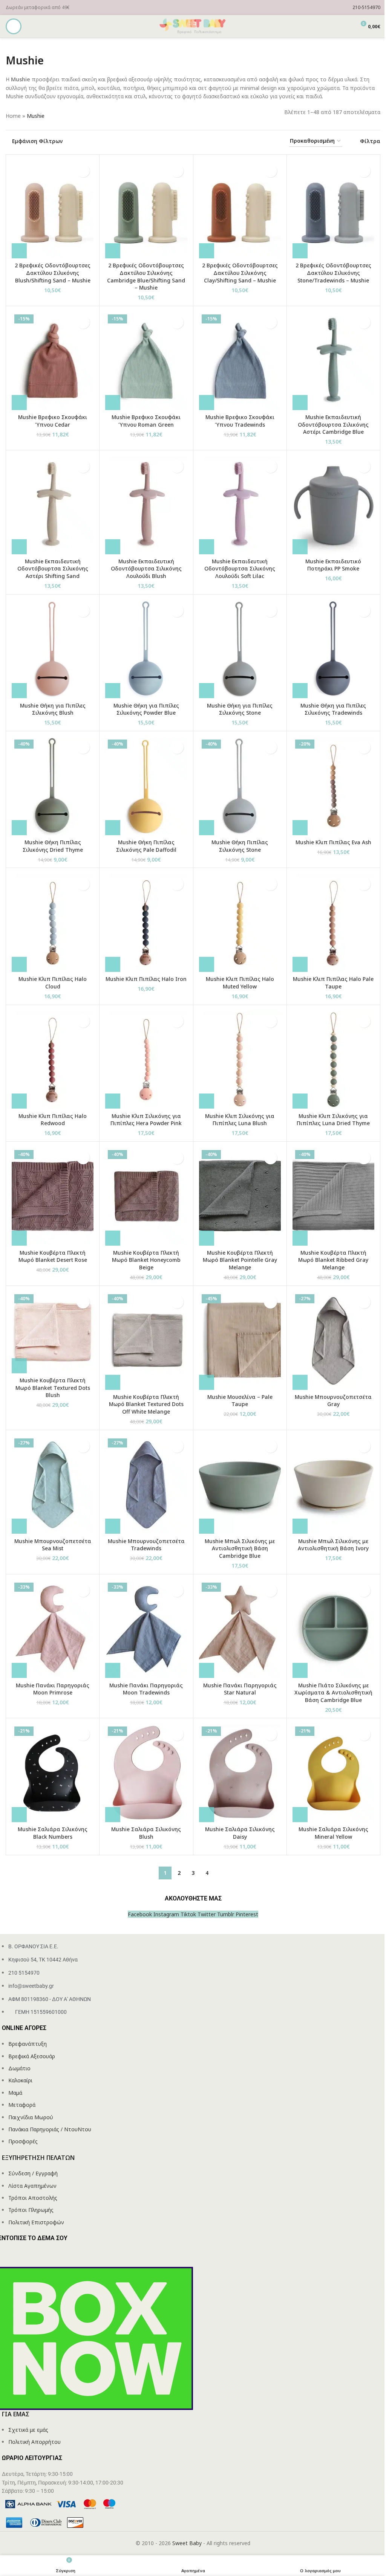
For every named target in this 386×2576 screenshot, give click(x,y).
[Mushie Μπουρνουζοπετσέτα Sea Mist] (53, 1485)
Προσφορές (23, 2141)
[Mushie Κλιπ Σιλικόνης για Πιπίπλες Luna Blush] (240, 1060)
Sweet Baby (187, 2543)
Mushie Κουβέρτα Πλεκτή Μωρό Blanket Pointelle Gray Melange (240, 1260)
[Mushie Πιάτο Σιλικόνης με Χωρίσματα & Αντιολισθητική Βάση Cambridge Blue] (333, 1629)
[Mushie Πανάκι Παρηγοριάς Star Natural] (240, 1629)
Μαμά (15, 2093)
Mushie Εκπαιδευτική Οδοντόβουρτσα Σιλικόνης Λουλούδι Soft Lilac (240, 569)
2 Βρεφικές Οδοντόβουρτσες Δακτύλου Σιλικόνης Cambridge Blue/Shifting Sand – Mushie (146, 276)
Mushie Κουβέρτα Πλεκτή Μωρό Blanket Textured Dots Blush (53, 1388)
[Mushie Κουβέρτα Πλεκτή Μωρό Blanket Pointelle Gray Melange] (240, 1196)
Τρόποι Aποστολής (33, 2198)
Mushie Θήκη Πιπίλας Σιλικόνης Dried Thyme (53, 846)
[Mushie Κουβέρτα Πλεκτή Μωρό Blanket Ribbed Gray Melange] (333, 1196)
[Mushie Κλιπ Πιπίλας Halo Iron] (146, 923)
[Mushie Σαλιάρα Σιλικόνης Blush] (146, 1773)
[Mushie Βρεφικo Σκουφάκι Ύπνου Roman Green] (146, 361)
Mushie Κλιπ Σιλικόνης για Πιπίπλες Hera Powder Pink (146, 1120)
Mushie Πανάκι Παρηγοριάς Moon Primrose (53, 1689)
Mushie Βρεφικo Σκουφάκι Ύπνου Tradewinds (240, 421)
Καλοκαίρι (20, 2080)
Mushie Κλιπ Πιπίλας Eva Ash (333, 842)
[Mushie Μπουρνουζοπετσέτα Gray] (333, 1341)
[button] (19, 251)
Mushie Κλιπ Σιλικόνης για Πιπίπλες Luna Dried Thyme (333, 1120)
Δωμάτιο (19, 2068)
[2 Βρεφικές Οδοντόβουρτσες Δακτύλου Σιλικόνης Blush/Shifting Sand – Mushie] (53, 210)
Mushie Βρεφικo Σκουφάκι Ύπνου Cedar (53, 421)
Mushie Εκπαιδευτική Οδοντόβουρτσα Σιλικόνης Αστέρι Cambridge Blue (333, 424)
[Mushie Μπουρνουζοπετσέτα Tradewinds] (146, 1485)
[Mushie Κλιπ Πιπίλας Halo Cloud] (53, 923)
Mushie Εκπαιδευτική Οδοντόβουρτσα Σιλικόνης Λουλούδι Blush (146, 569)
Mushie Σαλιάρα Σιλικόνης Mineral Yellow (333, 1833)
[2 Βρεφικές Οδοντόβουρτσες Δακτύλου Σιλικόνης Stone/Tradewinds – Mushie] (333, 210)
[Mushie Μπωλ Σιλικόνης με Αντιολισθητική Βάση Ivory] (333, 1485)
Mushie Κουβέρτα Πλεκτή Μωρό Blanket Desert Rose (53, 1256)
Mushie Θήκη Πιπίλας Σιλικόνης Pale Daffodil (146, 846)
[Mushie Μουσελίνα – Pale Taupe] (240, 1341)
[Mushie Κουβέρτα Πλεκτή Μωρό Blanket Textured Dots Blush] (53, 1332)
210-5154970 (366, 7)
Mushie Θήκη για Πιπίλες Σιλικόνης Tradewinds (333, 709)
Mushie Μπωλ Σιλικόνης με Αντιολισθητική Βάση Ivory (333, 1545)
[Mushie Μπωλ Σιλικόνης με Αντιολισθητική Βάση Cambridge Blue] (240, 1485)
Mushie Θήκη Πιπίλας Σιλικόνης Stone (240, 846)
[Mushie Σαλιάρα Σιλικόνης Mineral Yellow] (333, 1773)
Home (13, 116)
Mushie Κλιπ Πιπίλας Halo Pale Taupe (333, 983)
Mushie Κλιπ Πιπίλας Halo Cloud (53, 983)
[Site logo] (193, 26)
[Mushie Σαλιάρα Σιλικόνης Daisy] (240, 1773)
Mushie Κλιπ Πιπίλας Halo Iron (146, 979)
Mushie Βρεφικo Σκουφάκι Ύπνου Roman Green (146, 421)
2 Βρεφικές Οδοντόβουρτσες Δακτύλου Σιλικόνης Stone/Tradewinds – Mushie (333, 273)
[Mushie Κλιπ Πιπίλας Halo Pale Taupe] (333, 923)
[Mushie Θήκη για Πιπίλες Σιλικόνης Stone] (240, 649)
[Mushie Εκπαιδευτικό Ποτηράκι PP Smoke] (333, 505)
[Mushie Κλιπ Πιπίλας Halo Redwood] (53, 1060)
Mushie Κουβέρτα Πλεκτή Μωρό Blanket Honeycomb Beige (146, 1260)
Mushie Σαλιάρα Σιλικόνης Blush (146, 1833)
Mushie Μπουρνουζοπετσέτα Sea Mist (53, 1545)
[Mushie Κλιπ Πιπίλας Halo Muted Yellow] (240, 923)
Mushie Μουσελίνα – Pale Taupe (240, 1401)
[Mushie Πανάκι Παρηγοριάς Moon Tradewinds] (146, 1629)
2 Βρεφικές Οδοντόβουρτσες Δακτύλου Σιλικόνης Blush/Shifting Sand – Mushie (53, 273)
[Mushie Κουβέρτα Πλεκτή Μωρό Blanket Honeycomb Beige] (146, 1196)
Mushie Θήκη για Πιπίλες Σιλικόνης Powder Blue (146, 709)
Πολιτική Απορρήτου (34, 2442)
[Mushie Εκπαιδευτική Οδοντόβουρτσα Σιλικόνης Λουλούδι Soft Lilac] (240, 505)
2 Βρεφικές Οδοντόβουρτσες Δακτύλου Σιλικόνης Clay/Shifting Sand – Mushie (240, 273)
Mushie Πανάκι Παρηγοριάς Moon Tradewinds (146, 1689)
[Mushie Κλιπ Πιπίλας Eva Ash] (333, 786)
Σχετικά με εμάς (28, 2430)
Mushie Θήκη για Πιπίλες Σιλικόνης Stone (240, 709)
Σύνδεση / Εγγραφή (33, 2173)
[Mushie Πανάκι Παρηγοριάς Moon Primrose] (53, 1629)
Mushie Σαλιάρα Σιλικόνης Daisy (240, 1833)
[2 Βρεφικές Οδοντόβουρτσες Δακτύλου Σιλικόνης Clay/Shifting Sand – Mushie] (240, 210)
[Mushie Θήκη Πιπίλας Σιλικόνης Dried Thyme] (53, 786)
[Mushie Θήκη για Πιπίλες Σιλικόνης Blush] (53, 649)
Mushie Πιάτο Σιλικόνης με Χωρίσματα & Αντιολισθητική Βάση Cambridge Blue (333, 1693)
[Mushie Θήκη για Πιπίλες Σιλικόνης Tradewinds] (333, 649)
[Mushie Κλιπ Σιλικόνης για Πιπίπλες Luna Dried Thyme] (333, 1060)
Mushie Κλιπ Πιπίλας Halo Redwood (53, 1120)
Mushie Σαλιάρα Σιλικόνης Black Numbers (53, 1833)
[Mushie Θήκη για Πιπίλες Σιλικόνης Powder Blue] (146, 649)
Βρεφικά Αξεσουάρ (32, 2056)
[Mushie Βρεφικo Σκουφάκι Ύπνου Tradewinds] (240, 361)
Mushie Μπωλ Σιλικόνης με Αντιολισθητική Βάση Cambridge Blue (240, 1548)
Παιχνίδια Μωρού (31, 2117)
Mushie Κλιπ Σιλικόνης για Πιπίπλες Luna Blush (240, 1120)
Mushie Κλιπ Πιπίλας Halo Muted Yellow (240, 983)
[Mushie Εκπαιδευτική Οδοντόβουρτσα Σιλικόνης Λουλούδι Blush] (146, 505)
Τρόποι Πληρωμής (31, 2210)
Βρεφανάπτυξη (28, 2044)
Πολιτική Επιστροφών (36, 2222)
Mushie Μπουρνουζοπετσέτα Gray (333, 1401)
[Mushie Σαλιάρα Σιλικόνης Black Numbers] (53, 1773)
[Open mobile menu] (14, 26)
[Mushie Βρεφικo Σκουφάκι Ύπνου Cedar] (53, 361)
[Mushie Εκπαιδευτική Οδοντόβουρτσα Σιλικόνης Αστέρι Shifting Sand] (53, 505)
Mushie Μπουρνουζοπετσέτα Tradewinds (146, 1545)
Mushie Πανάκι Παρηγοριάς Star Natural (240, 1689)
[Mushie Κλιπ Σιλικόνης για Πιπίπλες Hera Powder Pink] (146, 1060)
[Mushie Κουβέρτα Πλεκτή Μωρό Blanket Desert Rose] (53, 1196)
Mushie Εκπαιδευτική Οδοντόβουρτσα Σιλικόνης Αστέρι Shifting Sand (53, 569)
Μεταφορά (22, 2105)
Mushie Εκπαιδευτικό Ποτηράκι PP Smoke (333, 565)
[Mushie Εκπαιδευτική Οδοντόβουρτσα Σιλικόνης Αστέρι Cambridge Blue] (333, 361)
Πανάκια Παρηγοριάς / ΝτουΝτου (50, 2129)
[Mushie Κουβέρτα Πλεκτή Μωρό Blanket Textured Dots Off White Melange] (146, 1341)
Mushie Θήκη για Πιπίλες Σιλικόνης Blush (53, 709)
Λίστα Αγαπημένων (32, 2186)
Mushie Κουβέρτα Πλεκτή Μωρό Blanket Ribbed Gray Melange (333, 1260)
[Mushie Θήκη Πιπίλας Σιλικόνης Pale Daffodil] (146, 786)
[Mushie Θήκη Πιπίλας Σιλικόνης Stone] (240, 786)
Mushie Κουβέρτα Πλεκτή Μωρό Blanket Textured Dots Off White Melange (146, 1404)
